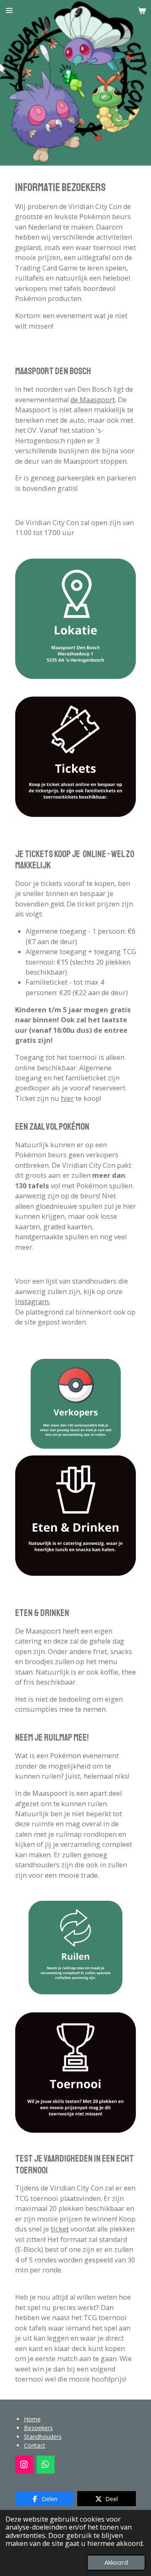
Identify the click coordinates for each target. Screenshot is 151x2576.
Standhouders (43, 2437)
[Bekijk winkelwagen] (142, 10)
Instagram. (33, 1302)
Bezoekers (38, 2428)
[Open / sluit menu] (9, 10)
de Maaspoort (93, 400)
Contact (35, 2445)
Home (32, 2419)
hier (67, 1098)
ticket (60, 2229)
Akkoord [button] (116, 2562)
